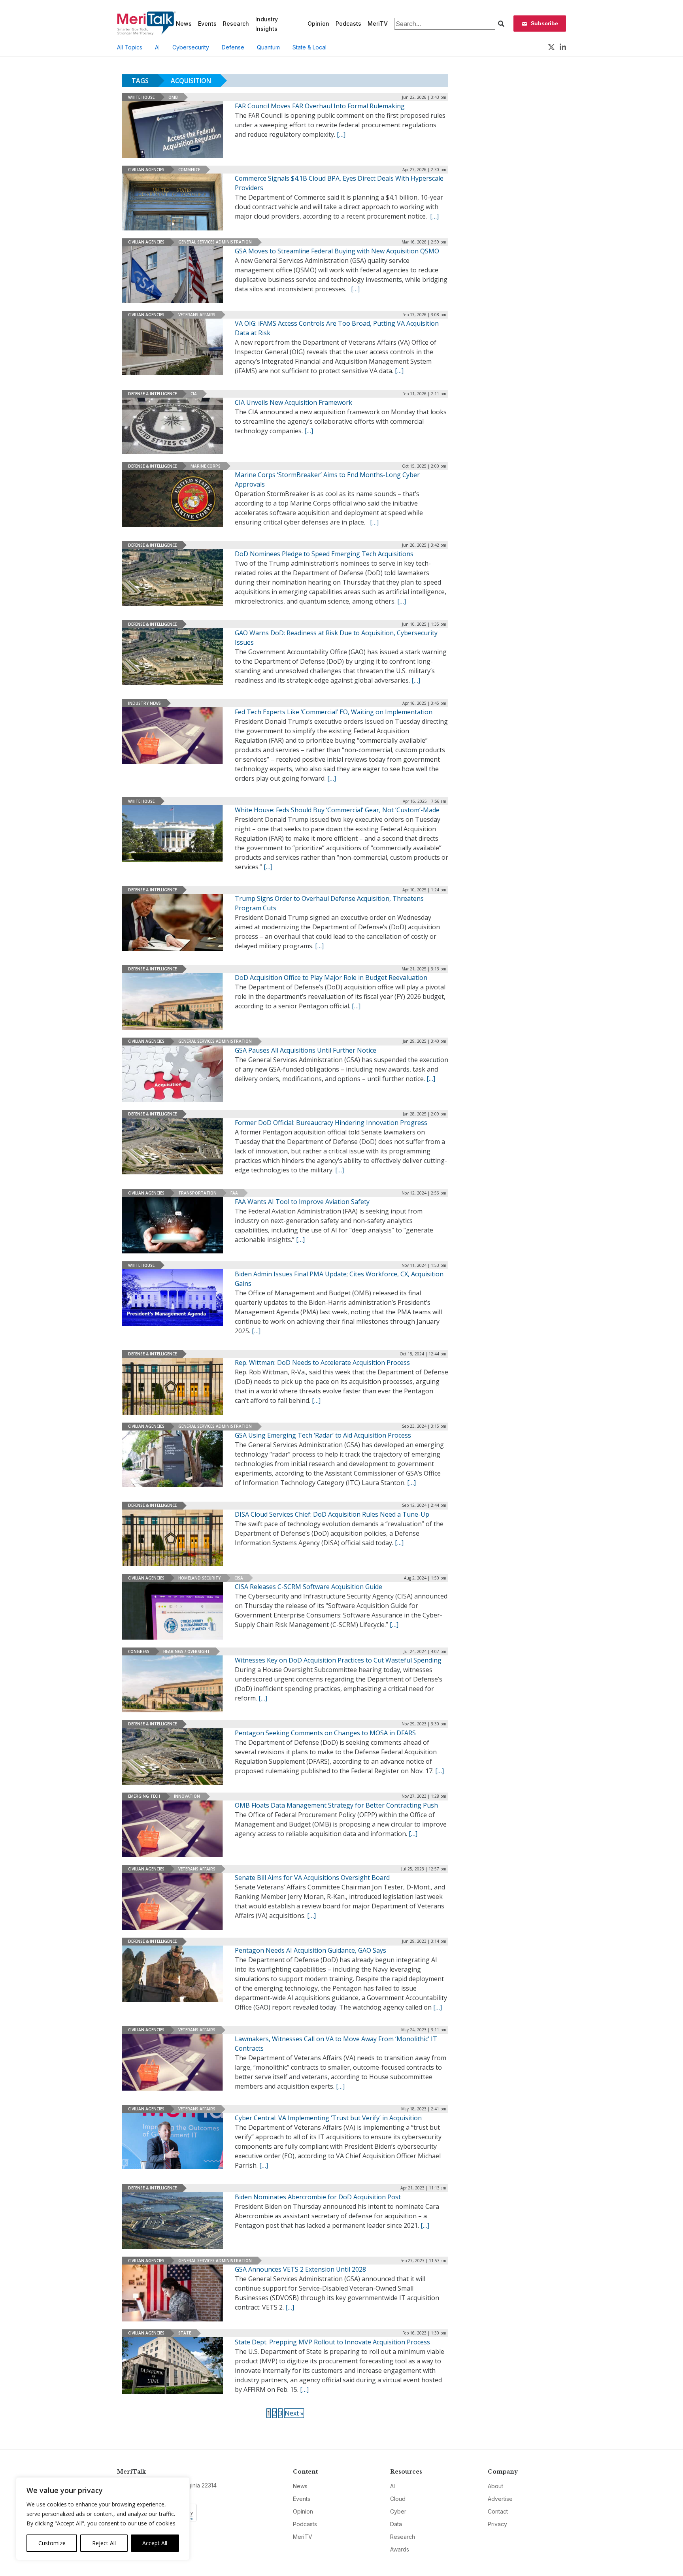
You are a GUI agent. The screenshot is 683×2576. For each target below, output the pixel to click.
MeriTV (378, 24)
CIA (194, 394)
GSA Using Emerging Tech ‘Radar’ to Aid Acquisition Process (323, 1435)
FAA (234, 1193)
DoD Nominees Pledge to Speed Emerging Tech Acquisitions (324, 554)
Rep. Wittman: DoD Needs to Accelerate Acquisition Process (322, 1363)
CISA (239, 1578)
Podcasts (348, 24)
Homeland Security (199, 1578)
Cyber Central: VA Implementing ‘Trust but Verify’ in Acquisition (328, 2118)
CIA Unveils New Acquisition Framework (293, 402)
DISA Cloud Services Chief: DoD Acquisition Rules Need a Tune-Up (332, 1514)
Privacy (497, 2524)
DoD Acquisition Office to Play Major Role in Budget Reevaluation (331, 978)
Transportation (197, 1193)
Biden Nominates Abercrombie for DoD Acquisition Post (318, 2197)
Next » (294, 2413)
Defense (233, 47)
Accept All (155, 2543)
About (495, 2486)
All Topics (130, 47)
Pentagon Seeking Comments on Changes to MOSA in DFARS (325, 1733)
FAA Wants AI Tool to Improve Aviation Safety (302, 1202)
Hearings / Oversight (187, 1651)
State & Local (309, 47)
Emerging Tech (144, 1796)
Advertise (500, 2499)
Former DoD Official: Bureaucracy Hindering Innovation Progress (331, 1123)
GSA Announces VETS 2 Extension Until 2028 (300, 2269)
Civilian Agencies (146, 170)
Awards (400, 2549)
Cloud (398, 2499)
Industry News (144, 703)
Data (396, 2524)
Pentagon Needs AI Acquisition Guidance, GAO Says (310, 1950)
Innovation (187, 1796)
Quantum (268, 47)
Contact (498, 2511)
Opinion (318, 24)
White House (141, 97)
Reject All (104, 2543)
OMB (173, 97)
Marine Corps (206, 466)
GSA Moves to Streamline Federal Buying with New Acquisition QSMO (337, 251)
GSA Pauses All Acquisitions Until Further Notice (306, 1050)
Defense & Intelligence (152, 394)
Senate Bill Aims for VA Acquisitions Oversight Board (312, 1878)
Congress (139, 1651)
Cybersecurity (191, 47)
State (185, 2333)
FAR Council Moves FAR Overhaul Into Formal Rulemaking (320, 106)
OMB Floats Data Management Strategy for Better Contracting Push (336, 1805)
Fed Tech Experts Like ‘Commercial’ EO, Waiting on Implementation (334, 712)
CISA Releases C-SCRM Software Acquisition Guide (308, 1587)
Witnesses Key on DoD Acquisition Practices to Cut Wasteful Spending (338, 1660)
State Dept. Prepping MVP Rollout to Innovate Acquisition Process (332, 2342)
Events (207, 24)
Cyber (398, 2511)
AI (157, 47)
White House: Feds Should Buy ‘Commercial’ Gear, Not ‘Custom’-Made (337, 810)
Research (236, 24)
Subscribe (544, 23)
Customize (52, 2543)
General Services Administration (215, 242)
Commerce (189, 170)
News (184, 24)
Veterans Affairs (197, 315)
